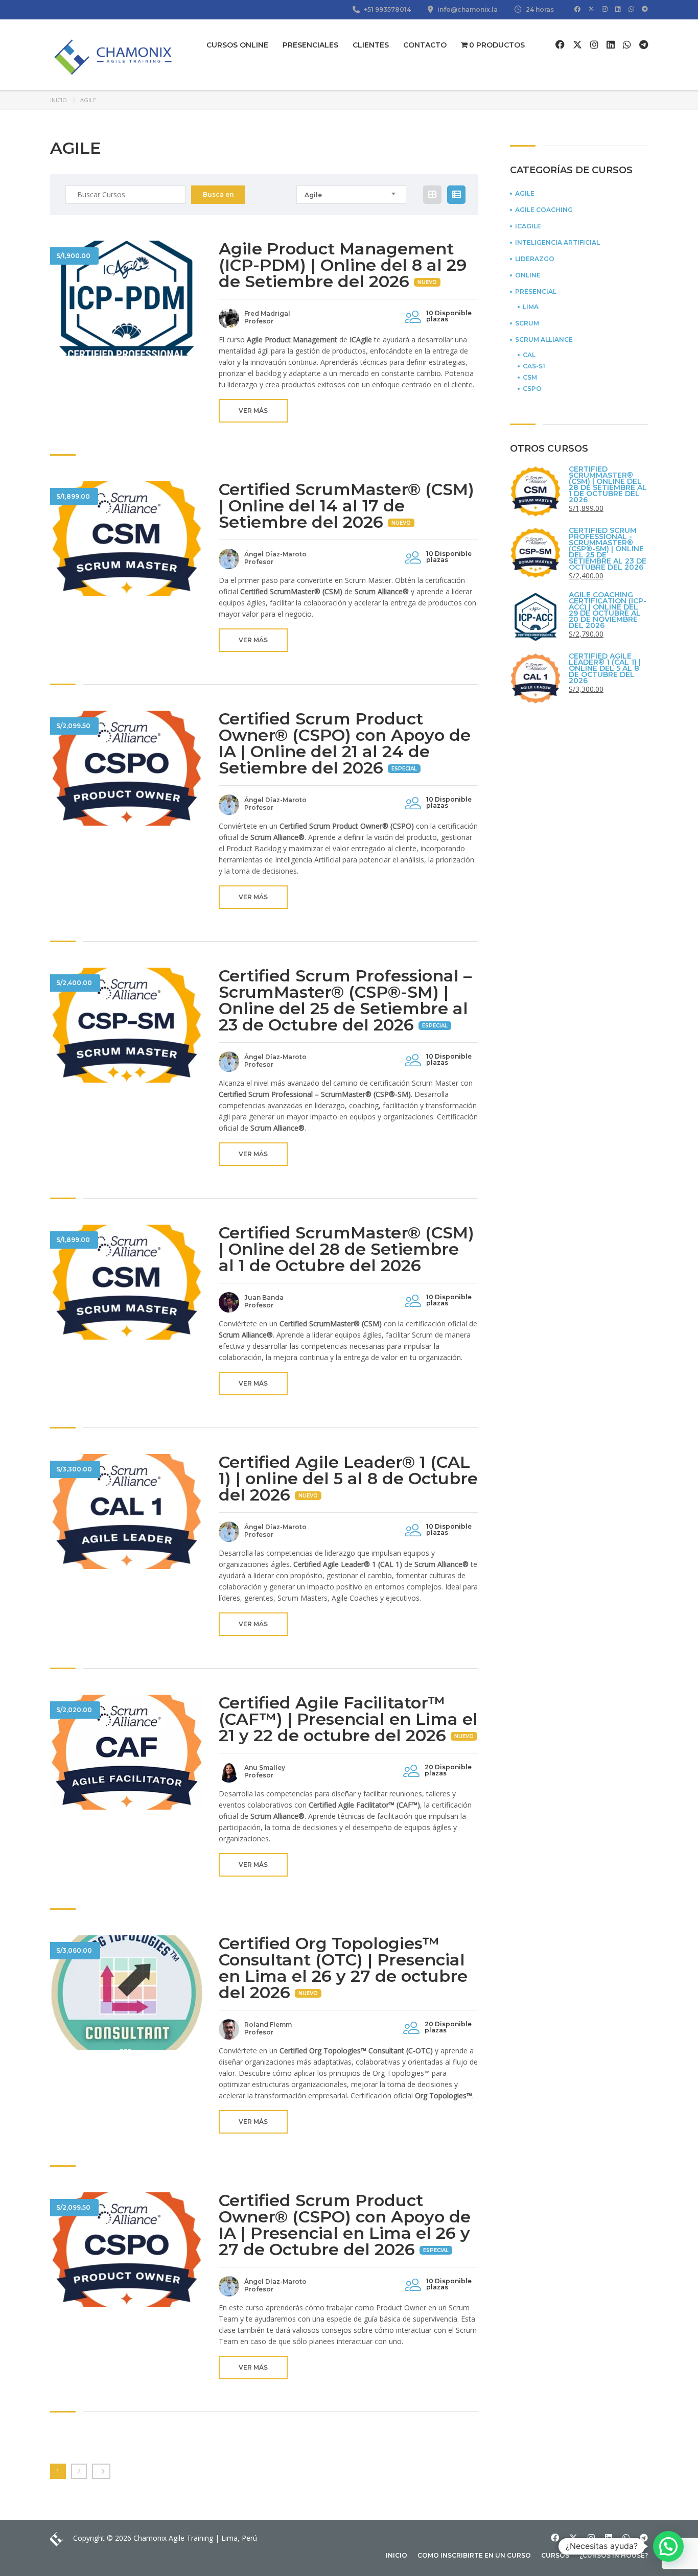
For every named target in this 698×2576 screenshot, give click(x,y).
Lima (531, 307)
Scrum (527, 323)
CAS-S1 (534, 366)
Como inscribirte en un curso (474, 2555)
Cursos (555, 2555)
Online (528, 275)
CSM (530, 378)
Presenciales (310, 45)
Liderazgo (535, 259)
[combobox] (351, 195)
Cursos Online (237, 45)
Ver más (253, 411)
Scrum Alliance (544, 340)
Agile (525, 194)
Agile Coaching (544, 210)
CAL (529, 355)
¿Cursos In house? (614, 2555)
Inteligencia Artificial (557, 243)
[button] (668, 2546)
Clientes (371, 45)
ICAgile (528, 226)
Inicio (59, 100)
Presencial (536, 292)
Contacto (425, 45)
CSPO (532, 389)
